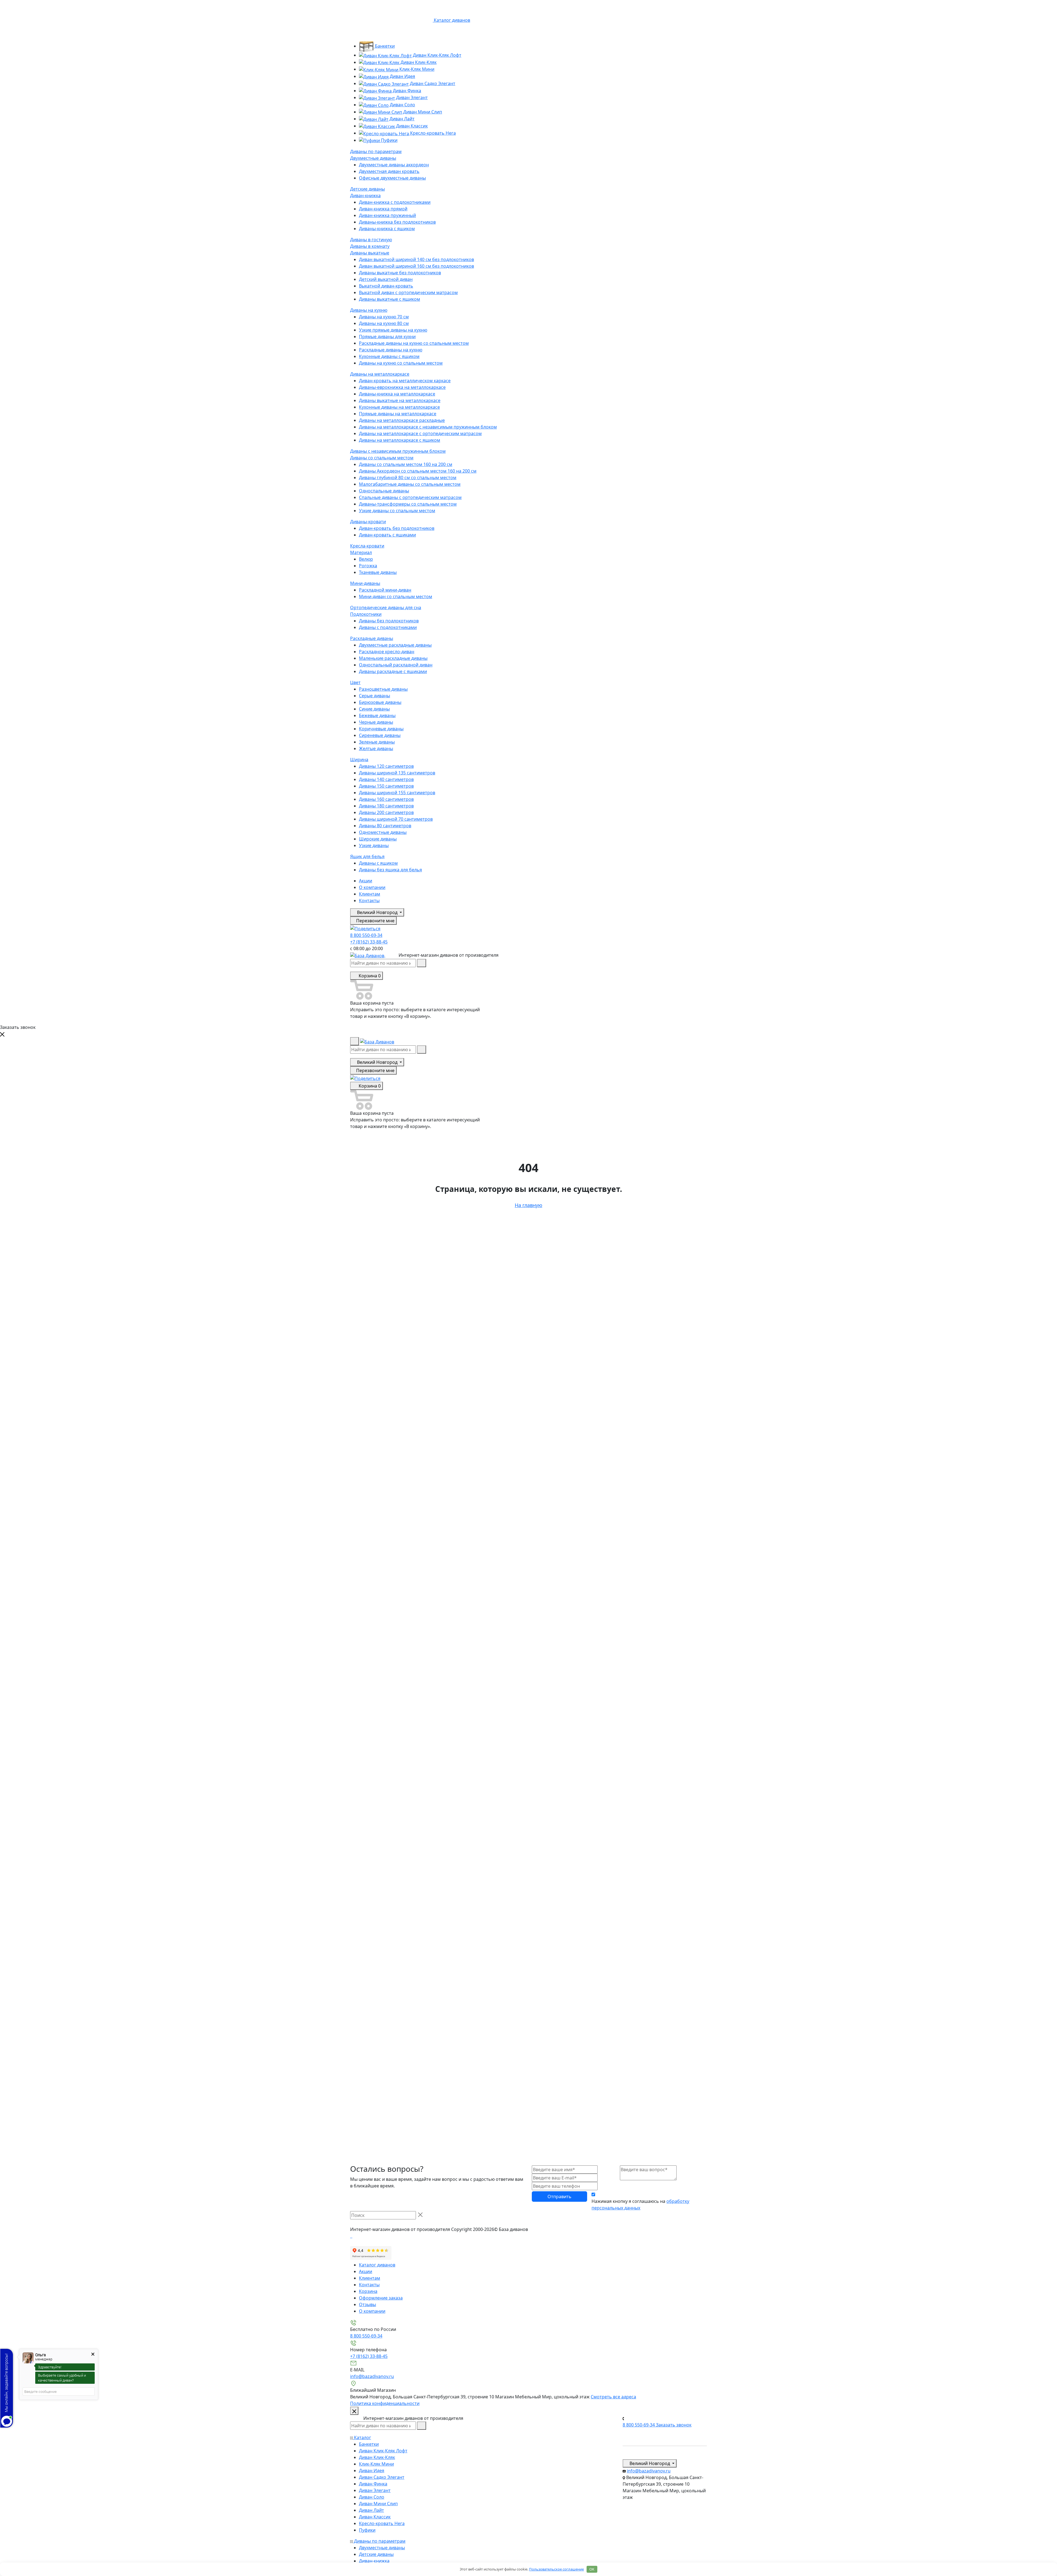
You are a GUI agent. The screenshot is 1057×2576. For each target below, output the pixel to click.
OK (592, 2569)
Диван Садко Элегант (432, 83)
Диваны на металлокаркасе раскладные (402, 420)
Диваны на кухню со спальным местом (401, 363)
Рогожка (368, 566)
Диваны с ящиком (378, 863)
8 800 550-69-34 (366, 935)
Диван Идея (402, 76)
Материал (361, 552)
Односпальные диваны (384, 491)
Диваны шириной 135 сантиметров (397, 773)
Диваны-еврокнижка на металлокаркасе (402, 387)
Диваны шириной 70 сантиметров (396, 819)
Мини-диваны (365, 583)
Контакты (369, 901)
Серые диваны (374, 696)
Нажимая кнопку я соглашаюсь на (640, 2204)
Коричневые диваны (381, 729)
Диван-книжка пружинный (387, 215)
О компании (372, 887)
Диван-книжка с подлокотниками (395, 202)
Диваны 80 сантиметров (385, 826)
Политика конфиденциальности (385, 2403)
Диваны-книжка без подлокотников (397, 222)
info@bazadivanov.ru (372, 2376)
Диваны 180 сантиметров (386, 806)
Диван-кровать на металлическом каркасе (405, 381)
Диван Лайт (401, 119)
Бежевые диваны (377, 715)
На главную (528, 1205)
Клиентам (370, 894)
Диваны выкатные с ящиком (389, 299)
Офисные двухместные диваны (392, 178)
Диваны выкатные (370, 253)
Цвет (355, 682)
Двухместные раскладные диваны (395, 645)
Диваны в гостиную (371, 240)
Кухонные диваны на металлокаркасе (399, 407)
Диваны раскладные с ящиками (393, 671)
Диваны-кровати (368, 522)
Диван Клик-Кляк (418, 62)
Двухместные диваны (373, 158)
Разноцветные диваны (383, 689)
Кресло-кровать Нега (432, 133)
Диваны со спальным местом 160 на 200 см (406, 464)
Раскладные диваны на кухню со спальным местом (414, 343)
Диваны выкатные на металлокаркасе (400, 400)
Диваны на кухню (369, 310)
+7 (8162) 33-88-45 (369, 942)
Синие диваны (374, 709)
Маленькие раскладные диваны (393, 658)
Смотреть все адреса (613, 2397)
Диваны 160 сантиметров (386, 799)
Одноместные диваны (383, 832)
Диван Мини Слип (422, 112)
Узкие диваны (374, 845)
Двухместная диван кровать (389, 171)
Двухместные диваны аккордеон (394, 165)
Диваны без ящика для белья (390, 870)
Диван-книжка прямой (383, 209)
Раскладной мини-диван (385, 590)
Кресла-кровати (367, 546)
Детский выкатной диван (386, 279)
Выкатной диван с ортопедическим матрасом (408, 292)
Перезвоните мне (375, 921)
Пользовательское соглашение (556, 2569)
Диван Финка (406, 91)
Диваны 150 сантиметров (386, 786)
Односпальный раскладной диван (396, 665)
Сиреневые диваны (380, 735)
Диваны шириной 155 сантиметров (397, 793)
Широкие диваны (378, 839)
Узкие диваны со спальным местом (397, 511)
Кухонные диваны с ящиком (389, 356)
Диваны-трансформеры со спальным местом (408, 504)
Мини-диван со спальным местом (396, 596)
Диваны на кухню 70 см (384, 317)
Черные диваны (376, 722)
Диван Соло (402, 105)
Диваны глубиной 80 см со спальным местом (408, 478)
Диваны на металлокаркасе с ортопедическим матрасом (420, 433)
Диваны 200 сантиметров (386, 812)
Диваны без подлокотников (389, 621)
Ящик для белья (367, 856)
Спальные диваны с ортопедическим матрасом (410, 497)
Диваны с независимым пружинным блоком (398, 451)
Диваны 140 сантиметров (386, 779)
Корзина (368, 2291)
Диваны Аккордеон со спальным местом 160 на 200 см (418, 471)
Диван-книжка (365, 196)
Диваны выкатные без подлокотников (400, 273)
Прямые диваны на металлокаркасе (398, 414)
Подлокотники (366, 614)
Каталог (362, 2437)
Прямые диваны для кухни (387, 337)
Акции (366, 881)
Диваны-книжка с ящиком (387, 229)
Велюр (366, 559)
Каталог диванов (377, 2265)
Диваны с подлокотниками (388, 627)
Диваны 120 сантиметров (386, 766)
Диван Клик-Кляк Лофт (437, 55)
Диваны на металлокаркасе (380, 374)
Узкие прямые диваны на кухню (393, 330)
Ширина (359, 760)
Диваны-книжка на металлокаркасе (397, 394)
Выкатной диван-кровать (386, 286)
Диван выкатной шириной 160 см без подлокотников (416, 266)
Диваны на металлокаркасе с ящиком (400, 440)
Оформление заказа (381, 2298)
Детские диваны (367, 189)
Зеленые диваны (377, 742)
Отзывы (367, 2304)
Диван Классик (411, 126)
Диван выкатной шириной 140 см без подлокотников (416, 259)
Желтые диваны (376, 749)
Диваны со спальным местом (382, 458)
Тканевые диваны (378, 572)
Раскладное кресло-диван (387, 652)
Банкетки (384, 46)
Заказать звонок (674, 2425)
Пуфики (389, 140)
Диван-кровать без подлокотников (397, 528)
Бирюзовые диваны (380, 702)
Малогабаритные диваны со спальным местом (410, 484)
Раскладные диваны (372, 638)
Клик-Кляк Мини (416, 69)
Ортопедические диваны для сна (386, 608)
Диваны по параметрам (376, 151)
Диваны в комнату (370, 246)
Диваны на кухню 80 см (384, 323)
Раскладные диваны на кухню (391, 350)
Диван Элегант (411, 97)
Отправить (559, 2197)
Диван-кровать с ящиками (387, 535)
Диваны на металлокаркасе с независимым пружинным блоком (428, 427)
